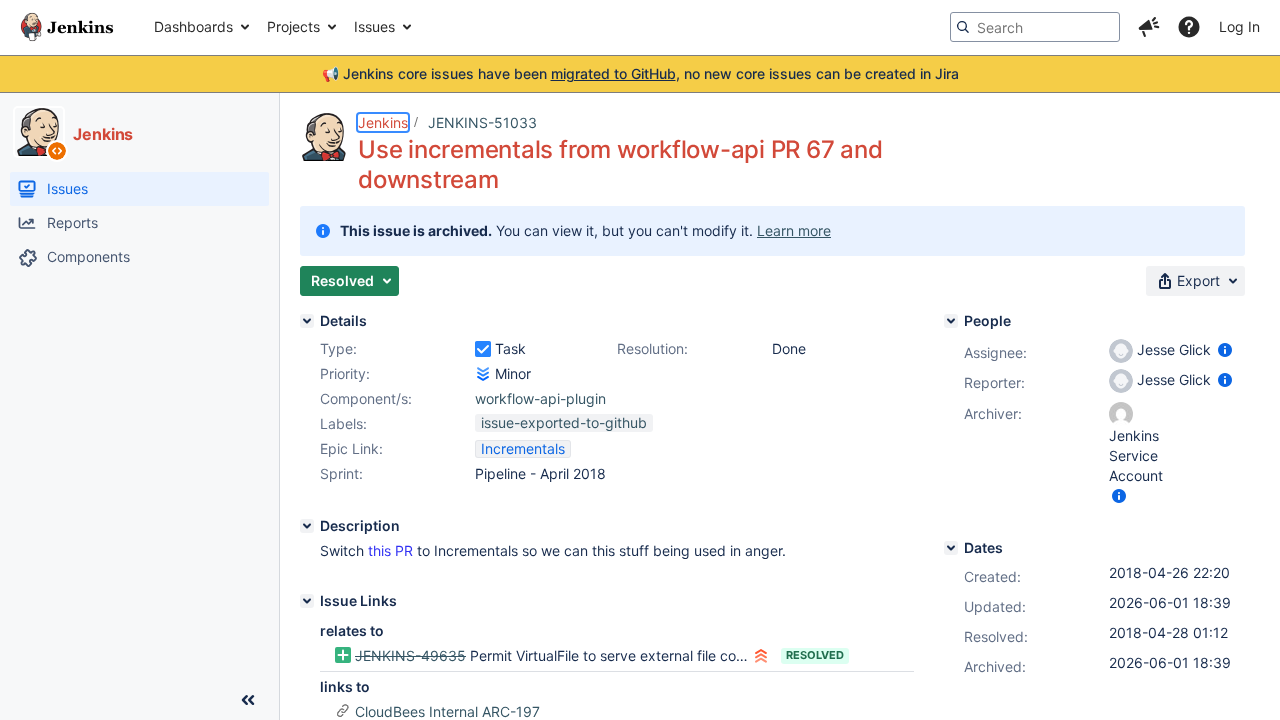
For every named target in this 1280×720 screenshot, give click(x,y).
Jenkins (383, 122)
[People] (951, 321)
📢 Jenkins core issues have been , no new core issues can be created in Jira (640, 73)
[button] (1149, 27)
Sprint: (341, 473)
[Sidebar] (248, 700)
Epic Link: (351, 448)
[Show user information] (1225, 349)
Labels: (343, 423)
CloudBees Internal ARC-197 (447, 711)
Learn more (794, 230)
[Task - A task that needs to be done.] (483, 349)
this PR (390, 550)
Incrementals (523, 448)
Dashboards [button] (193, 26)
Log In (1239, 26)
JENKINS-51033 (482, 122)
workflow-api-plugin (540, 398)
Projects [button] (293, 26)
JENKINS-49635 (410, 655)
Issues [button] (374, 26)
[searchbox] (1035, 27)
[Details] (307, 321)
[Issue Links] (307, 601)
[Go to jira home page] (67, 27)
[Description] (307, 526)
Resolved (815, 655)
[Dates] (951, 548)
